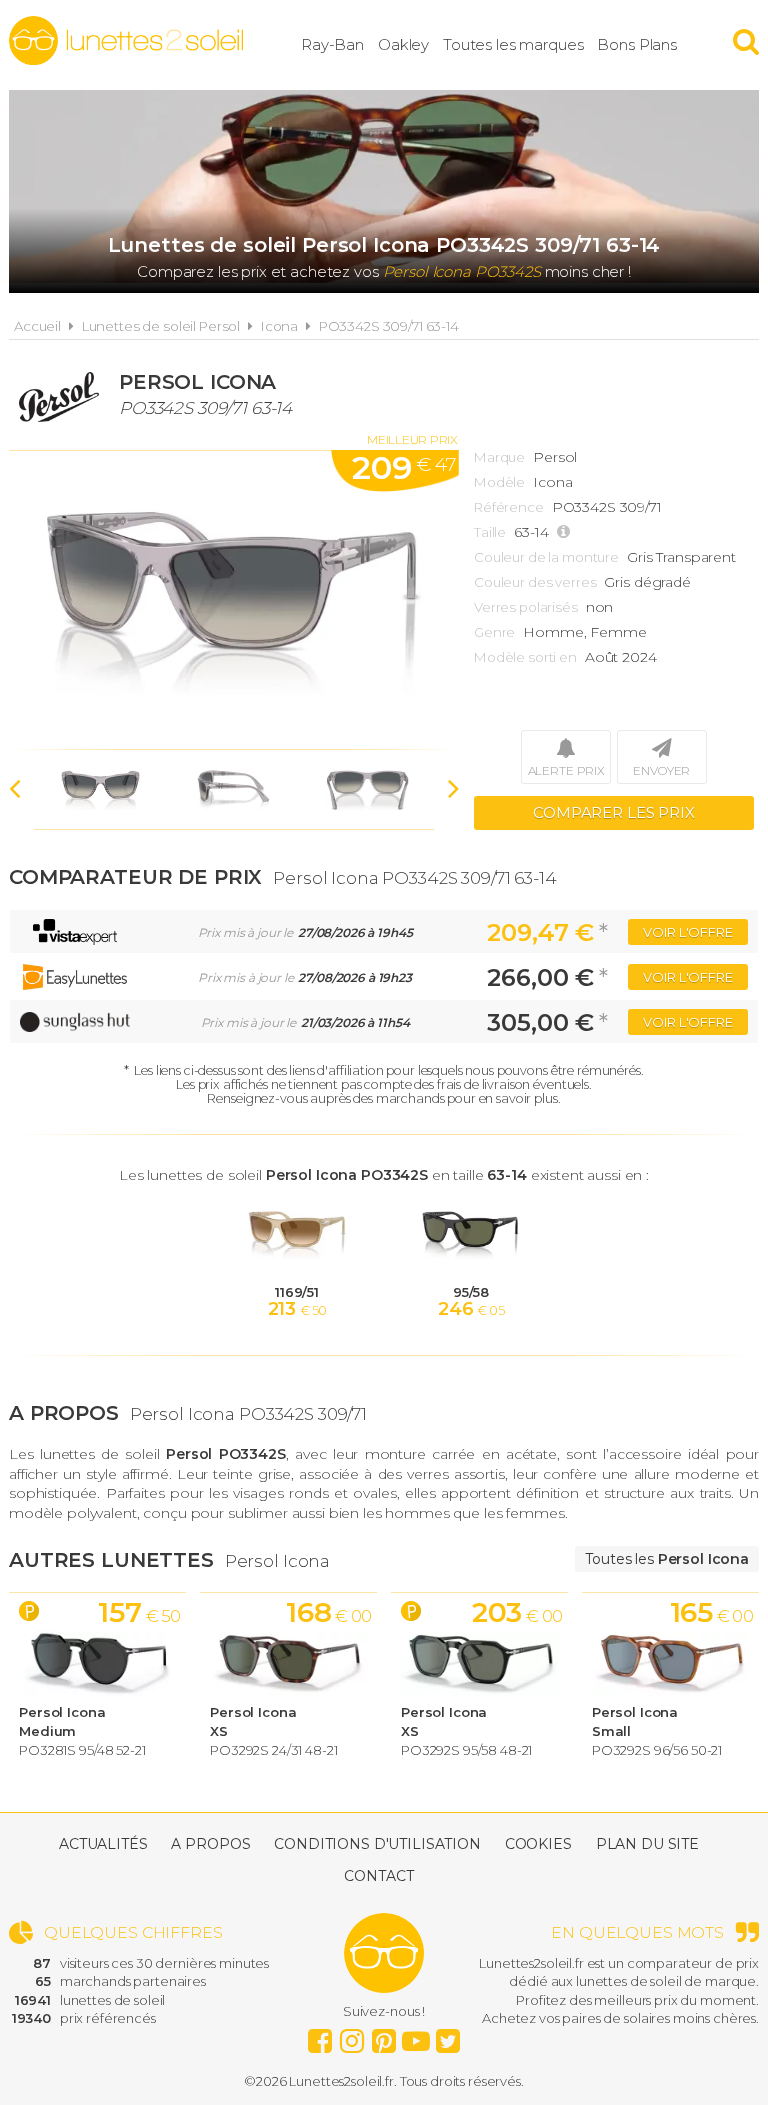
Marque (499, 457)
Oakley (403, 44)
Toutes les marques (513, 44)
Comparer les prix (614, 812)
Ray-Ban (332, 44)
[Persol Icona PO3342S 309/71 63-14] (234, 600)
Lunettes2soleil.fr (126, 41)
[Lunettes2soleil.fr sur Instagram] (352, 2036)
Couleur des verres (535, 582)
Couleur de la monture (546, 557)
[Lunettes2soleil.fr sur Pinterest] (384, 2036)
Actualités (103, 1844)
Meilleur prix (412, 439)
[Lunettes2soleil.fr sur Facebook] (320, 2036)
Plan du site (647, 1844)
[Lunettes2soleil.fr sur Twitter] (448, 2036)
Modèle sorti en (525, 657)
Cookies (538, 1844)
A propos (210, 1844)
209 (403, 467)
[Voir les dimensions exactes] (566, 532)
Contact (378, 1876)
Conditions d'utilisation (377, 1844)
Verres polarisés (526, 607)
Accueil (37, 326)
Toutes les (667, 1559)
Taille (490, 532)
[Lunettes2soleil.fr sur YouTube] (416, 2036)
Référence (509, 507)
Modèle (499, 482)
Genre (494, 632)
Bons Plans (637, 44)
